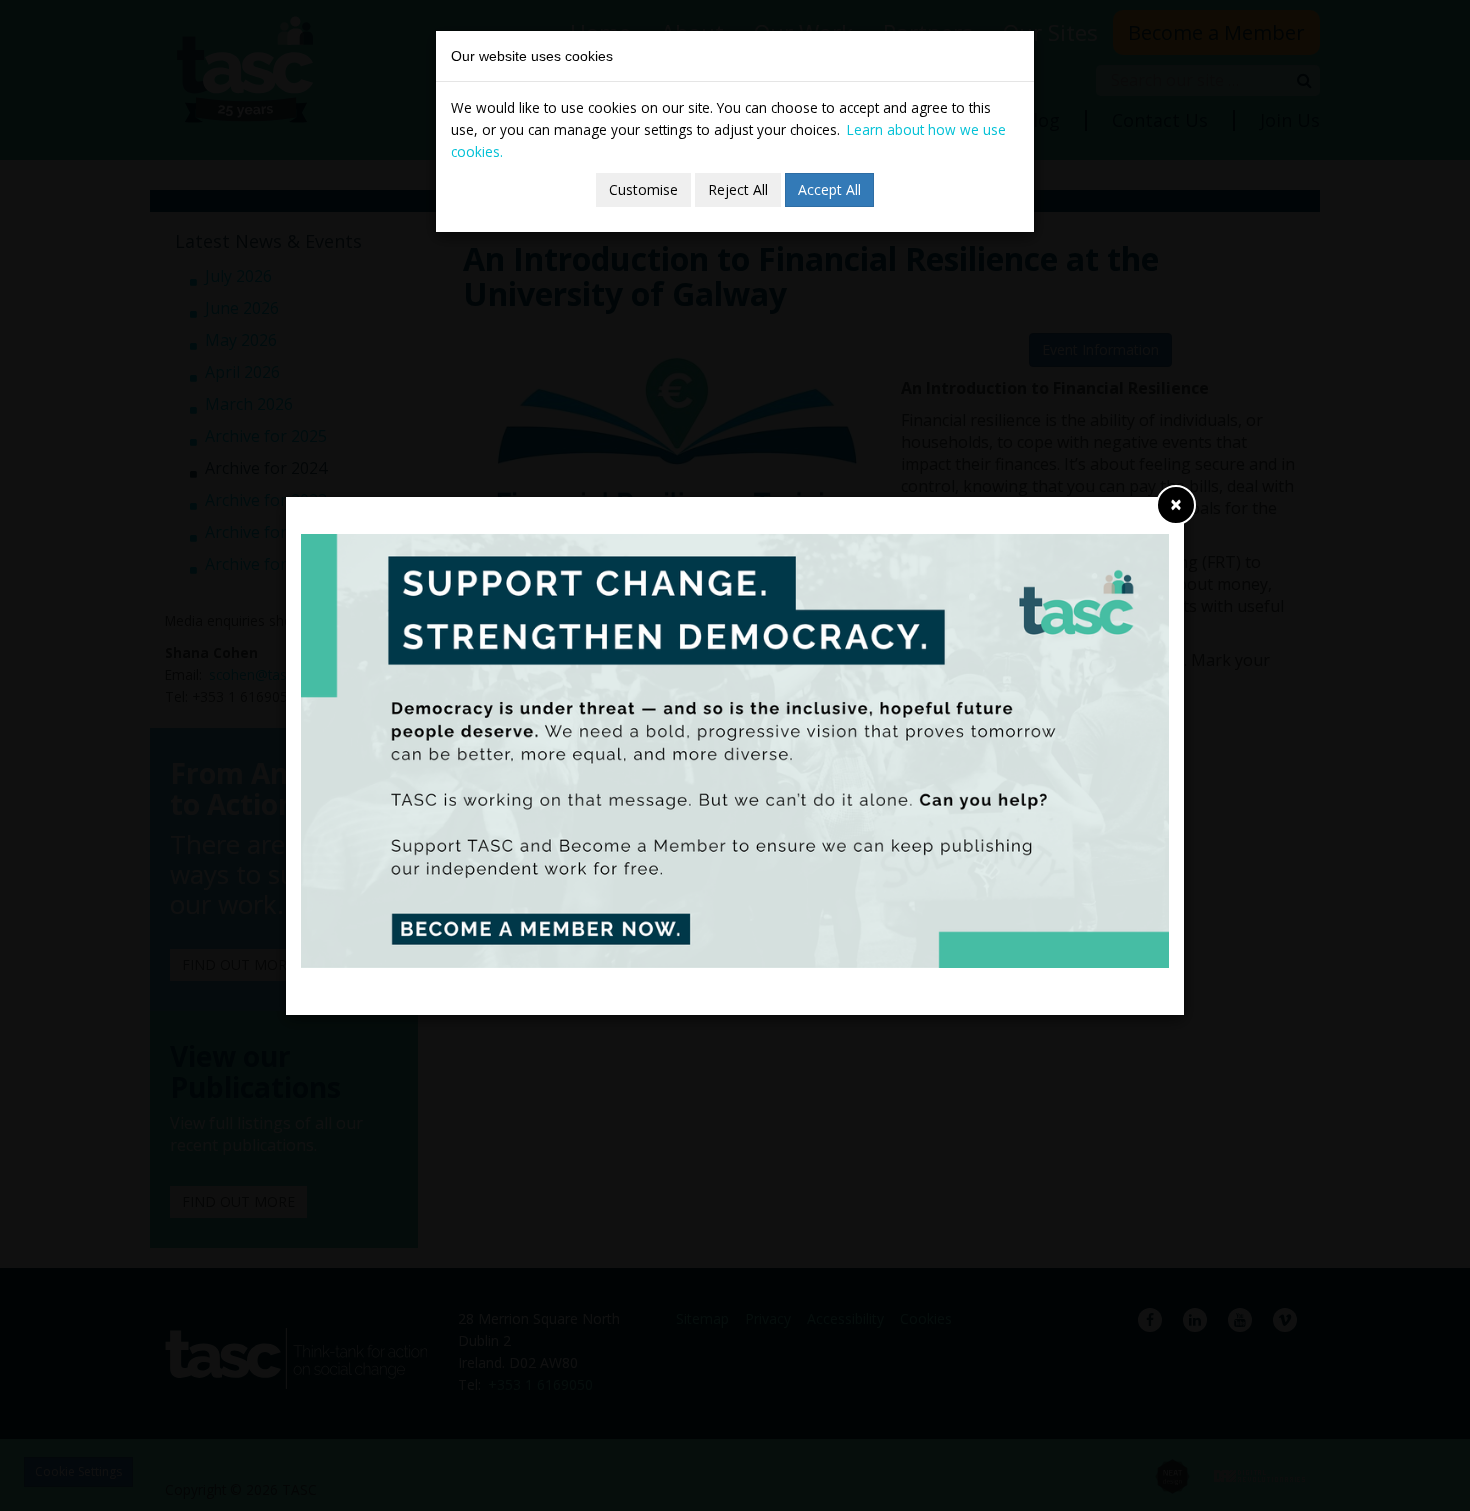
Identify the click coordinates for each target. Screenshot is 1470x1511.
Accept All (829, 189)
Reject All (738, 189)
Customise (643, 189)
